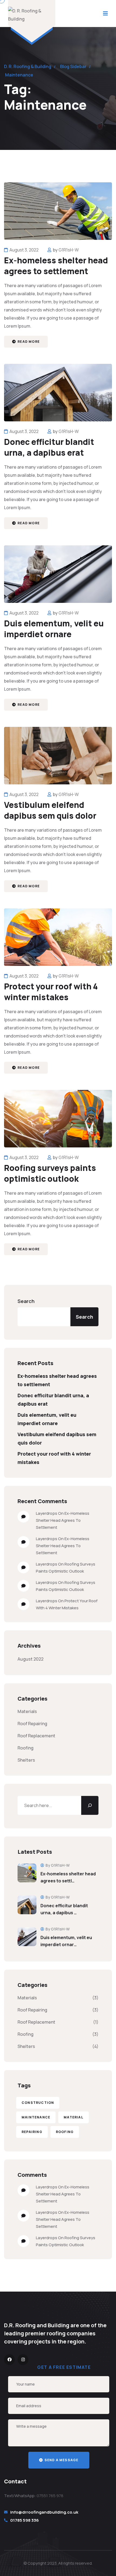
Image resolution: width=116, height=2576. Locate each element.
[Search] (90, 1805)
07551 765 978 (50, 2496)
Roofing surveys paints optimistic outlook (50, 1173)
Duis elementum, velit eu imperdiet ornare (54, 629)
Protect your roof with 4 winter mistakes (51, 992)
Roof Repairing (32, 1724)
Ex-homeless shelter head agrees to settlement (56, 266)
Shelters (26, 1760)
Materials (27, 1711)
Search (26, 1301)
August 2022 (30, 1659)
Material (74, 2117)
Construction (38, 2103)
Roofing (25, 1748)
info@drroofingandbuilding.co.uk (44, 2512)
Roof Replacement (36, 1736)
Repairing (32, 2132)
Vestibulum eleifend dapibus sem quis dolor (50, 810)
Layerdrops (47, 1513)
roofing (65, 2132)
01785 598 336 (25, 2520)
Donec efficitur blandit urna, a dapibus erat (49, 447)
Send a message (61, 2460)
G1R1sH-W (69, 250)
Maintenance (36, 2117)
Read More (28, 342)
